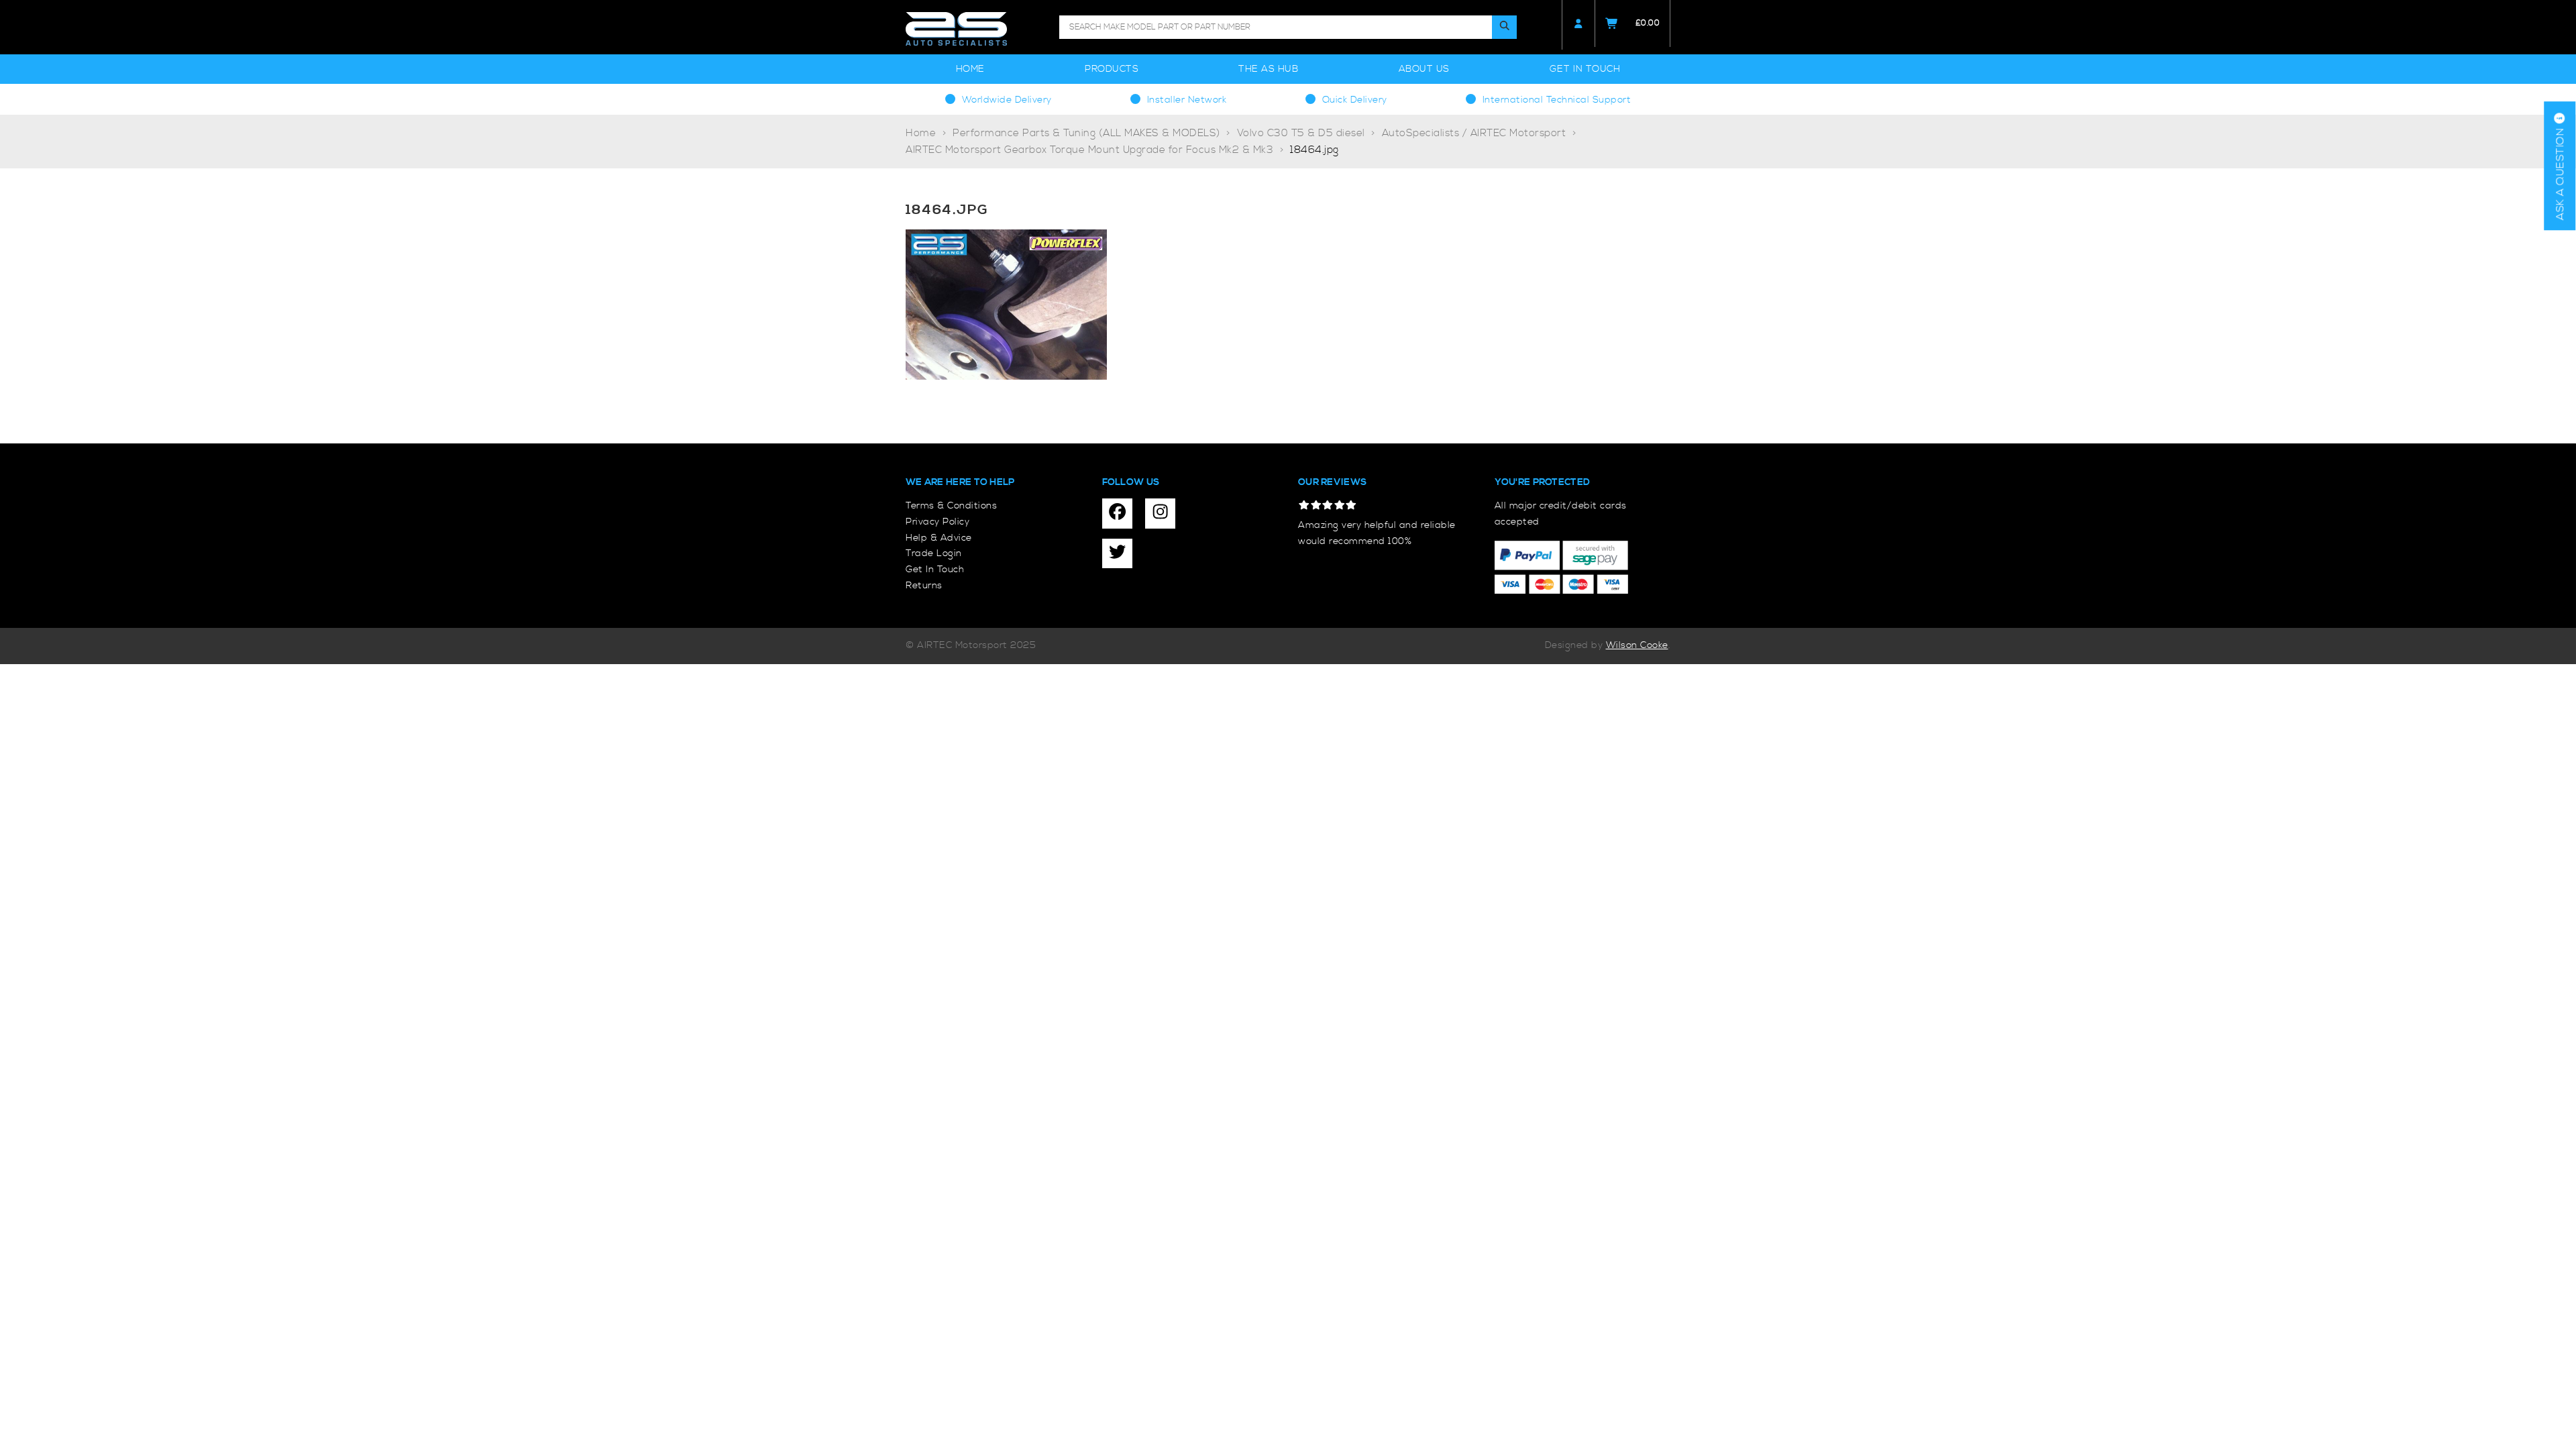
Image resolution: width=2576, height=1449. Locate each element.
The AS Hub (1268, 69)
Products (1112, 69)
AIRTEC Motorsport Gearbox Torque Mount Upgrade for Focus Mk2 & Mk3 (1089, 150)
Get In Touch (1585, 69)
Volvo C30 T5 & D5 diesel (1301, 133)
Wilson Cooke (1637, 645)
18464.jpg (1314, 150)
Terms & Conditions (951, 506)
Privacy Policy (937, 522)
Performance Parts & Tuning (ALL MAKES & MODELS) (1086, 133)
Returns (924, 586)
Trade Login (934, 553)
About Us (1424, 69)
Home (970, 69)
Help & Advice (939, 538)
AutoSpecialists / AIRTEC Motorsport (1474, 133)
